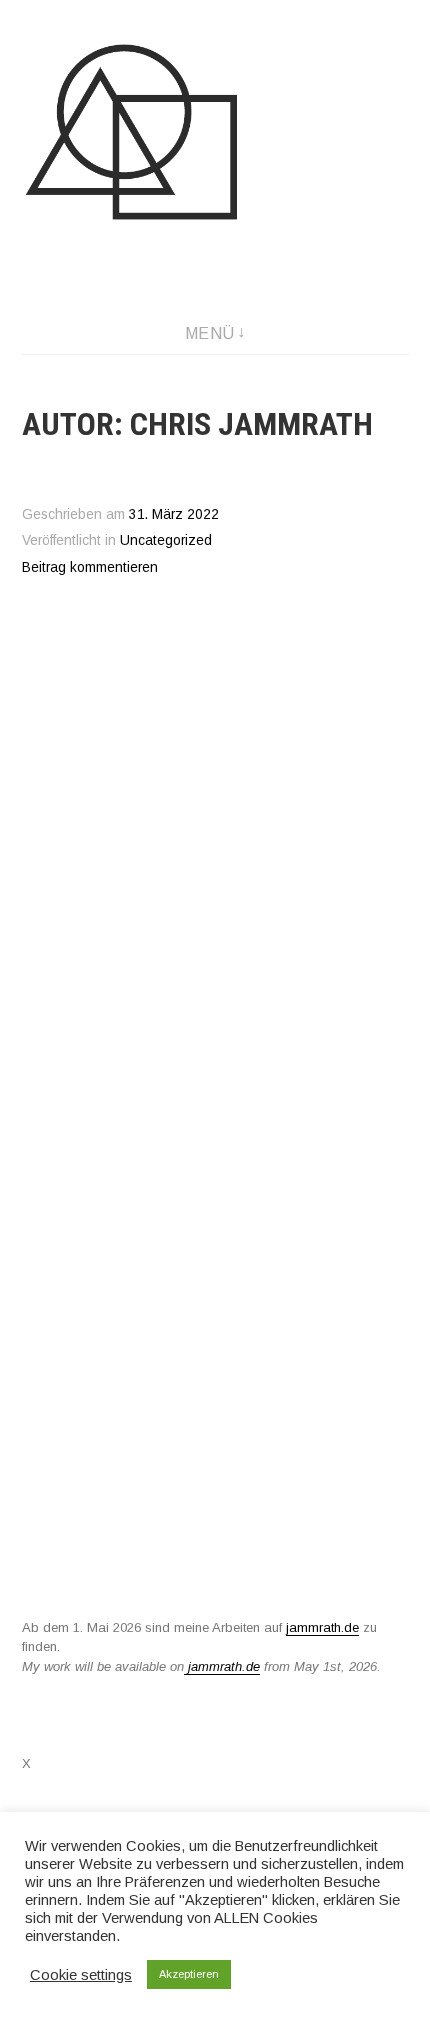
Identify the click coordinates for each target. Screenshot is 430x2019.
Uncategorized (166, 540)
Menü (210, 333)
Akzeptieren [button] (189, 1974)
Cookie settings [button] (81, 1975)
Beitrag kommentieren (90, 567)
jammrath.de (322, 1627)
